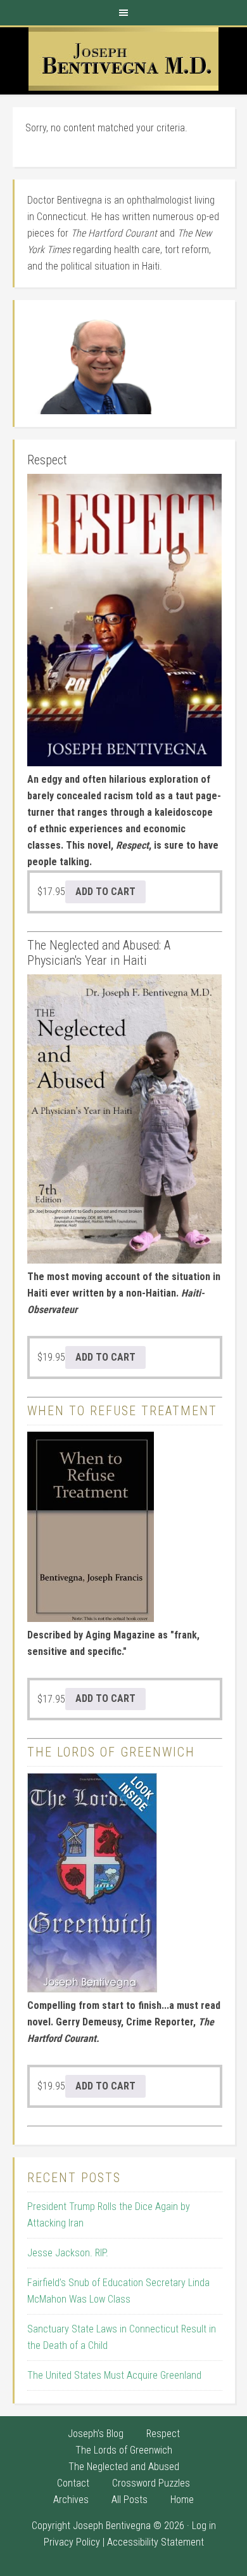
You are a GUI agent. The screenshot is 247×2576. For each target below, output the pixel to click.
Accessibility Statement (155, 2542)
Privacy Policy (72, 2542)
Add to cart (105, 892)
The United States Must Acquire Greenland (114, 2375)
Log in (204, 2526)
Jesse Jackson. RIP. (68, 2253)
